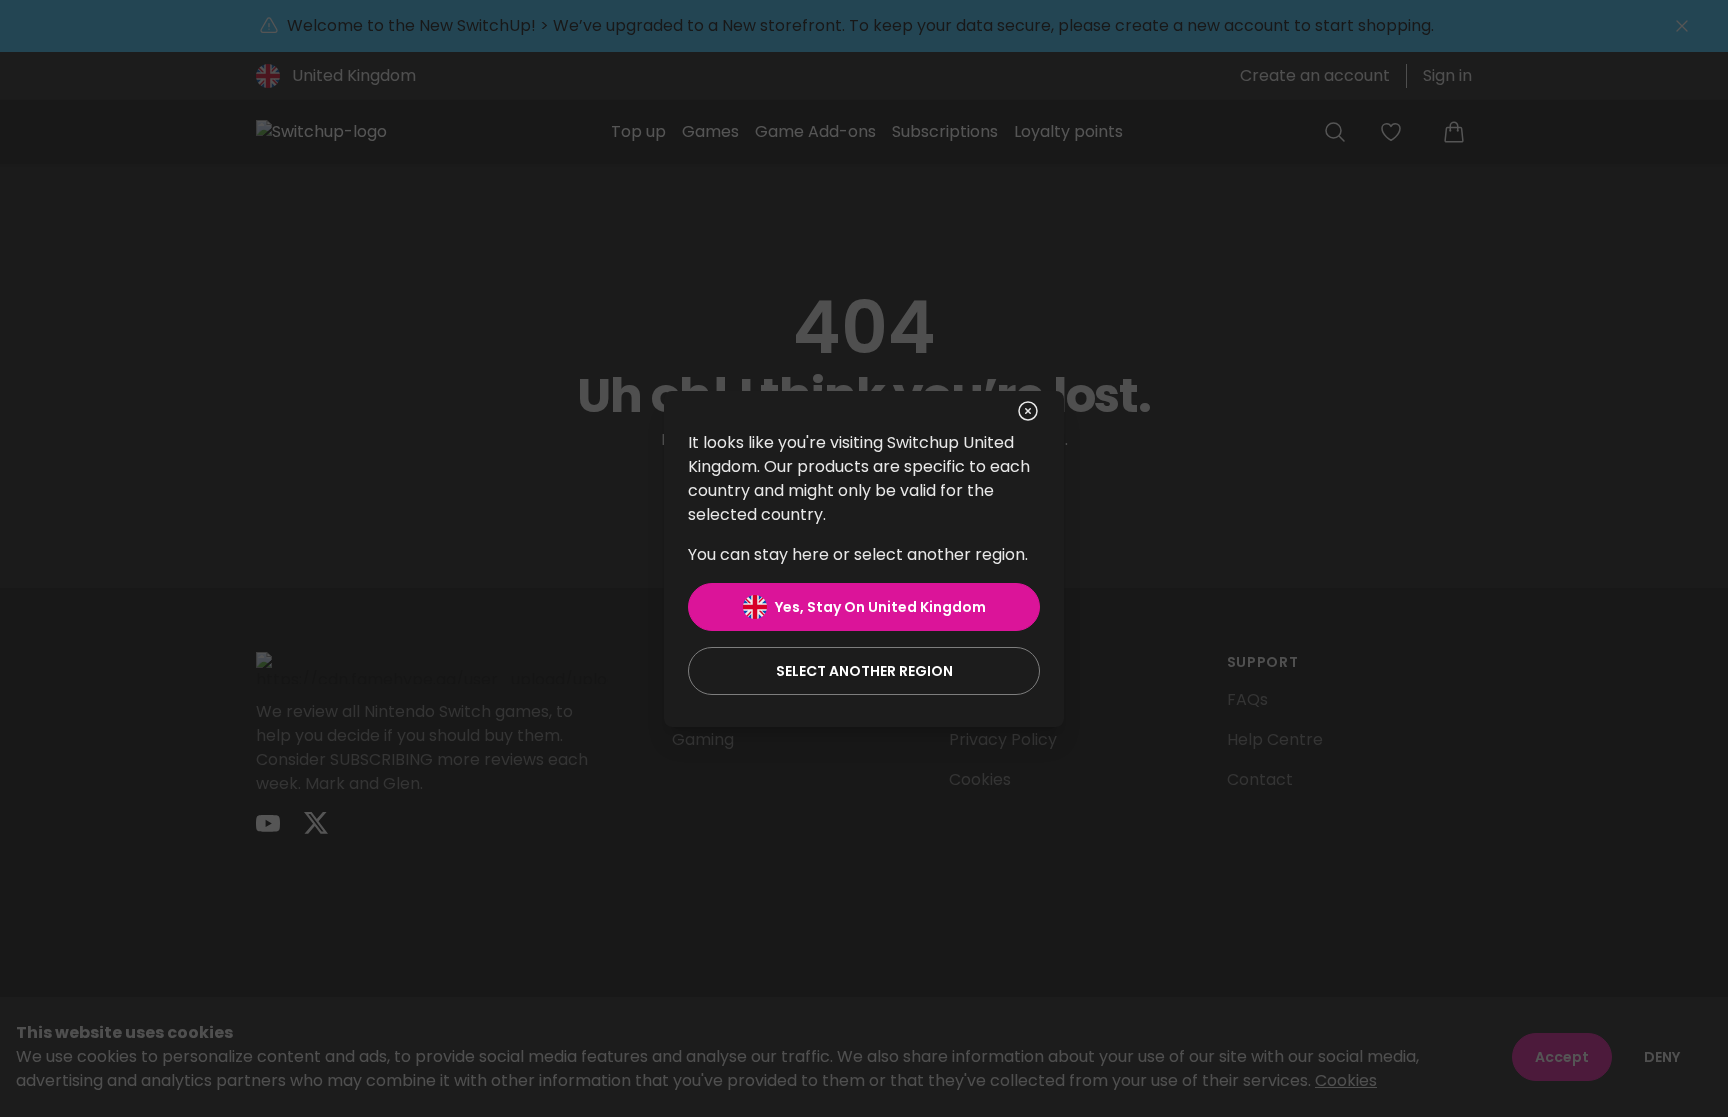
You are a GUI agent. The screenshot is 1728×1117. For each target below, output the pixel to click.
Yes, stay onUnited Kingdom (880, 607)
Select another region (864, 671)
